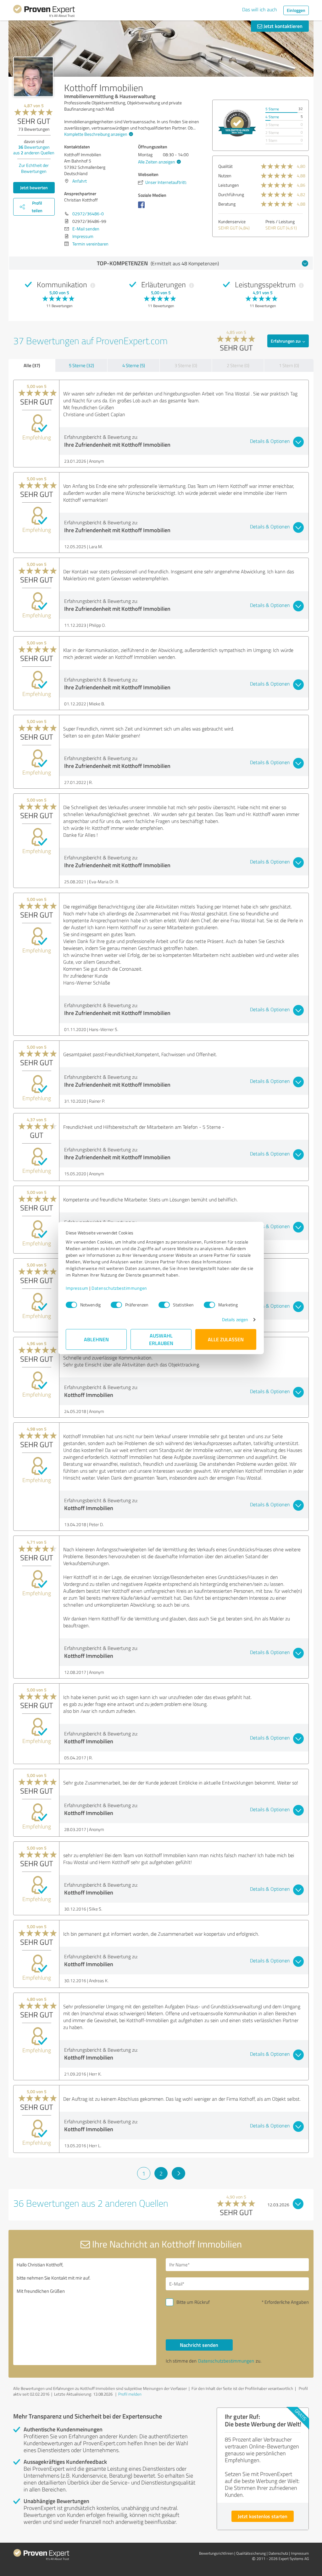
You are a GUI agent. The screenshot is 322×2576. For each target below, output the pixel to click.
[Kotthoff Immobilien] (33, 77)
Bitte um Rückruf (193, 2302)
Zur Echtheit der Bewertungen (34, 168)
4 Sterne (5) (134, 365)
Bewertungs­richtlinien (216, 2553)
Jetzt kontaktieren (282, 26)
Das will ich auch (260, 9)
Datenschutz (278, 2553)
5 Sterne (272, 109)
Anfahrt (80, 181)
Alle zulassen (226, 1339)
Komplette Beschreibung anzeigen (96, 134)
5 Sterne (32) (81, 365)
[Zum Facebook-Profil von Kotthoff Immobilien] (143, 208)
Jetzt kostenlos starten (263, 2516)
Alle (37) (32, 365)
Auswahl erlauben (161, 1339)
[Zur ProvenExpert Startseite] (44, 12)
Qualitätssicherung (251, 2553)
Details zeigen (235, 1319)
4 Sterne (272, 117)
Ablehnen (96, 1339)
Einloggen (296, 10)
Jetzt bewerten (34, 188)
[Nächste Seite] (178, 2173)
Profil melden (130, 2394)
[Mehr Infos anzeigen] (237, 123)
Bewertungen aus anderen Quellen (34, 150)
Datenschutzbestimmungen (119, 1288)
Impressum (77, 1288)
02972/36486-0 (88, 214)
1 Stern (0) (289, 365)
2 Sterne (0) (238, 365)
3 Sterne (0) (186, 365)
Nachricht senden (199, 2345)
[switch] (116, 1305)
